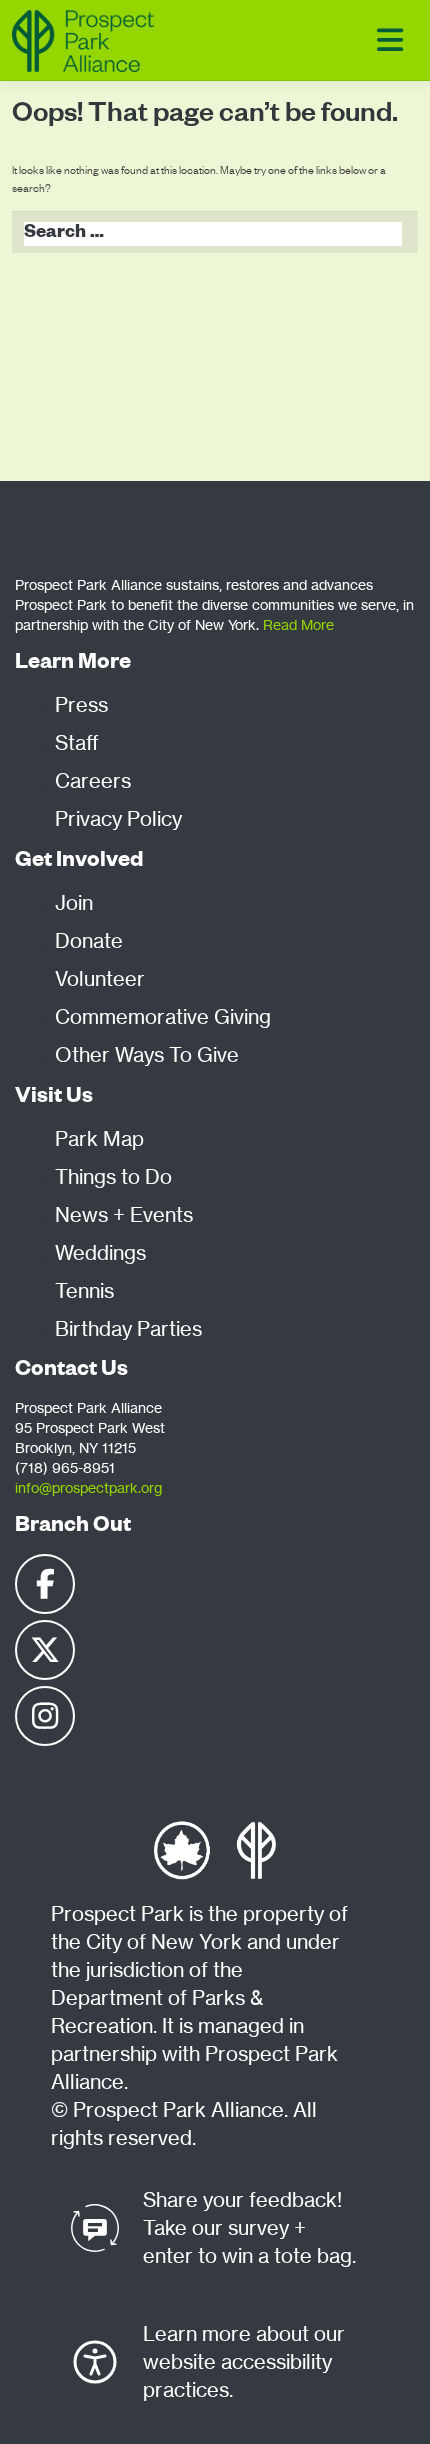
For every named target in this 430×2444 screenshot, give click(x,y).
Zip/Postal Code (75, 696)
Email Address (69, 605)
